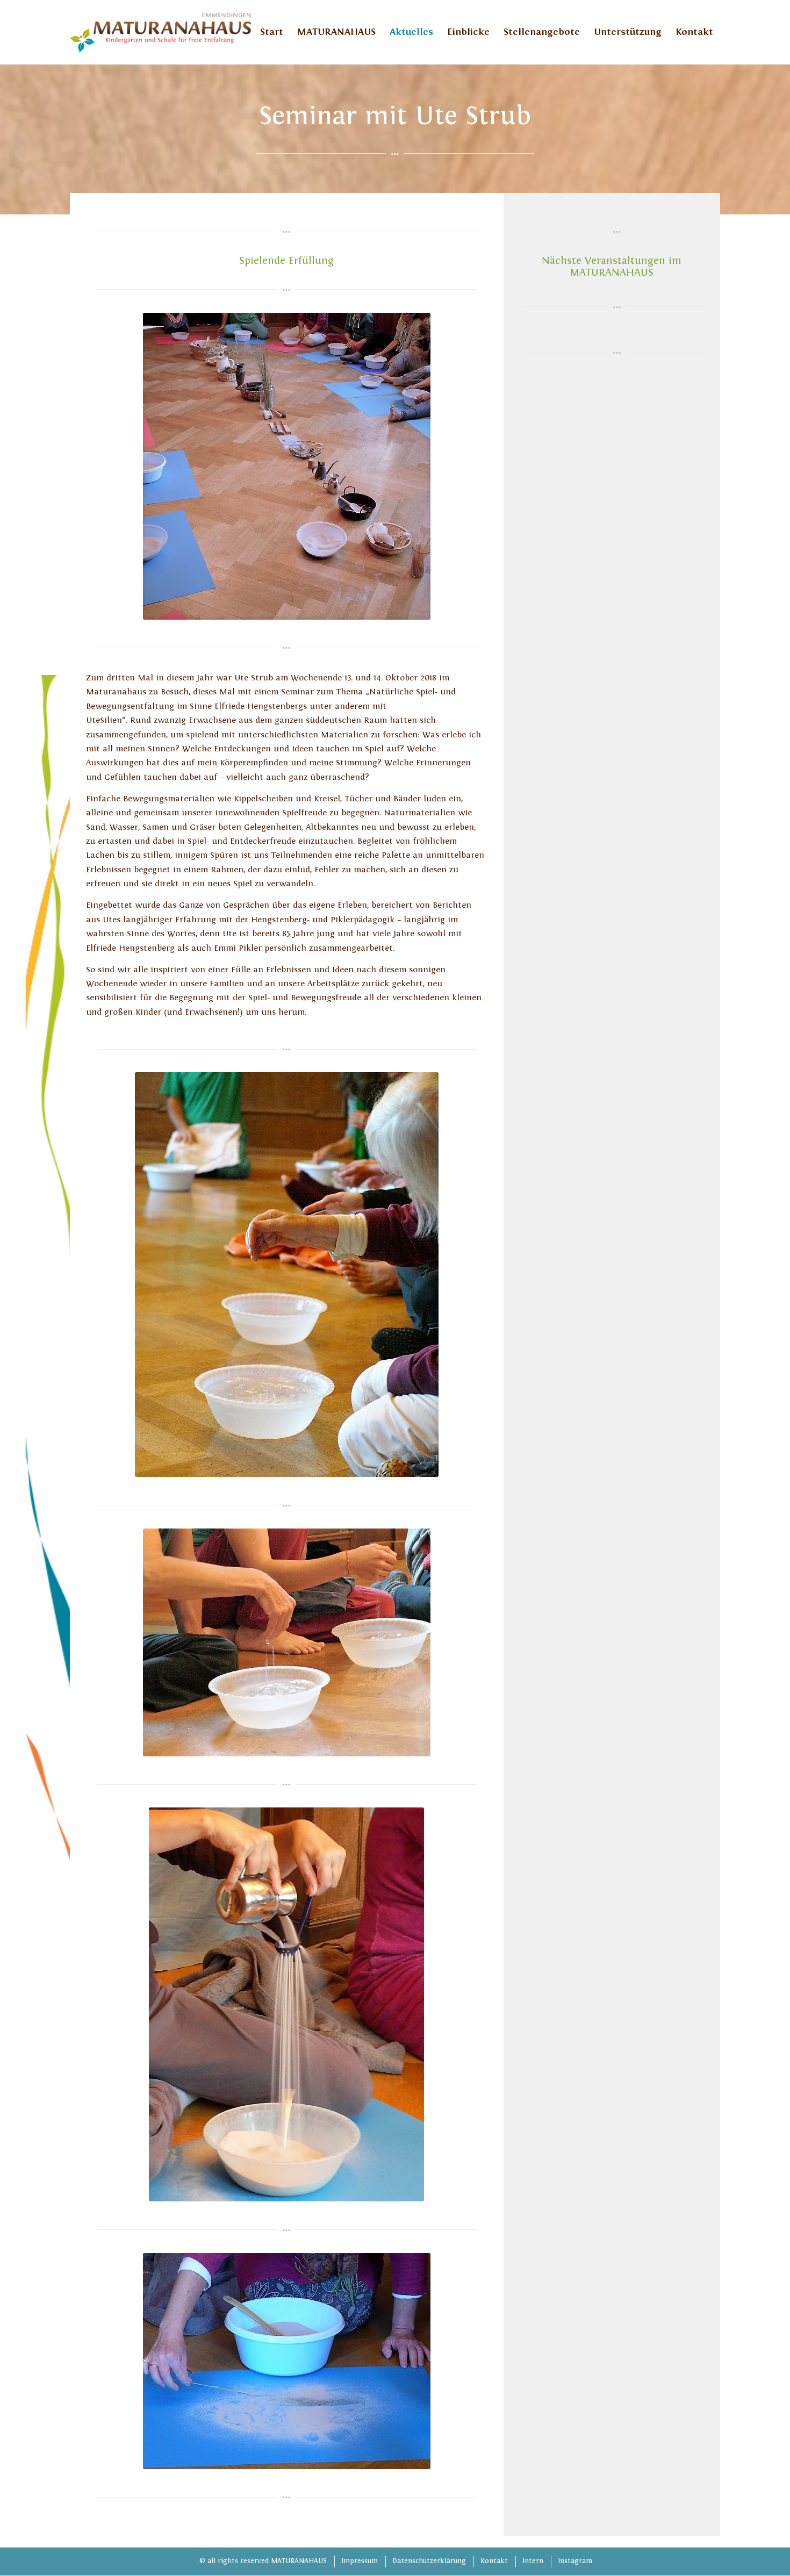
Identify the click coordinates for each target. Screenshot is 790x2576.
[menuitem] (272, 32)
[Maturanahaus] (160, 32)
